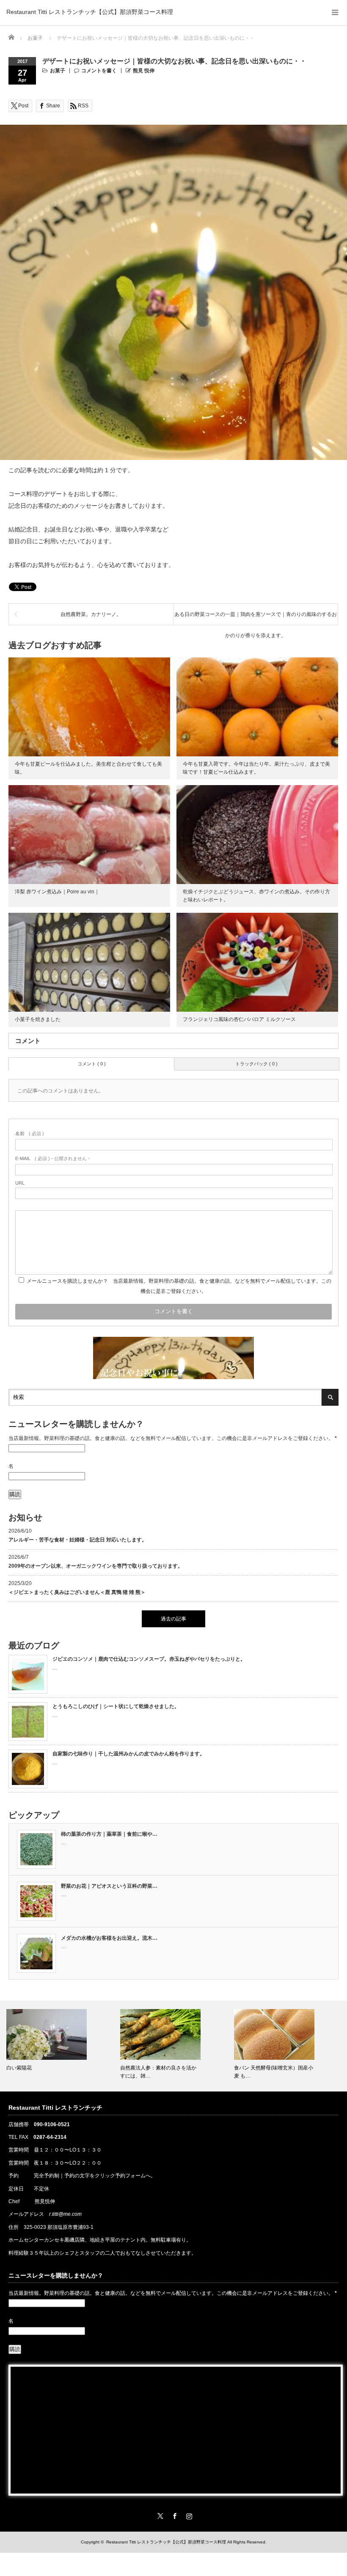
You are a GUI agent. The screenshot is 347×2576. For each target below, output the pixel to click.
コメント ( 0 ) (92, 1064)
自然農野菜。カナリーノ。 (91, 614)
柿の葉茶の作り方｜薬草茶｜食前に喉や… (109, 1834)
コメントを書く (99, 71)
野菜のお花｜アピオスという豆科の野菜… (109, 1886)
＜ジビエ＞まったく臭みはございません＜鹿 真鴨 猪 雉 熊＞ (77, 1592)
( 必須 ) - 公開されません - (52, 1158)
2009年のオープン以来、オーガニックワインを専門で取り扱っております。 (96, 1566)
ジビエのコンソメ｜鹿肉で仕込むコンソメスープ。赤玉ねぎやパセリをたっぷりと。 (149, 1659)
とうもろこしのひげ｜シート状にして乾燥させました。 (116, 1706)
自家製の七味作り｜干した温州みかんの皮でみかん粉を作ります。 (129, 1754)
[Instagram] (188, 2515)
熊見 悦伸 (144, 71)
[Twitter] (159, 2515)
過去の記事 (173, 1619)
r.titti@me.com (65, 2214)
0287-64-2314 (50, 2137)
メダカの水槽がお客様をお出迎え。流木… (109, 1938)
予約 (14, 2176)
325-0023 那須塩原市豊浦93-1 (59, 2227)
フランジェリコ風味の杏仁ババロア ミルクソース (239, 1019)
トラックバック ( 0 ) (256, 1064)
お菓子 (58, 71)
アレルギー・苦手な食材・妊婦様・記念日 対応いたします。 (78, 1540)
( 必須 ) (30, 1133)
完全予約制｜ (49, 2176)
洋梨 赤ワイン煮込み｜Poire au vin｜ (57, 892)
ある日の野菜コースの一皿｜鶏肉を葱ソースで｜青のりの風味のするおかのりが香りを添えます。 (256, 618)
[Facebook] (173, 2515)
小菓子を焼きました (38, 1019)
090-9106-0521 (52, 2124)
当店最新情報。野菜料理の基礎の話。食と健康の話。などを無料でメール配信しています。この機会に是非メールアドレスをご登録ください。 (173, 1438)
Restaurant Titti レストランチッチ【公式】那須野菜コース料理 (90, 12)
